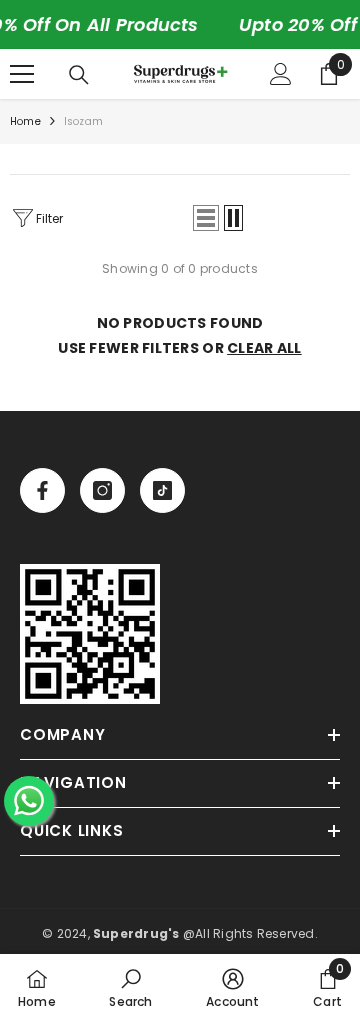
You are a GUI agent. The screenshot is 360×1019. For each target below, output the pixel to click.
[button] (206, 218)
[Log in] (281, 74)
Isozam (83, 121)
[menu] (22, 74)
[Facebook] (42, 490)
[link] (90, 634)
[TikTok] (162, 490)
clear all (264, 348)
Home (25, 121)
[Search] (79, 75)
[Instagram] (102, 490)
